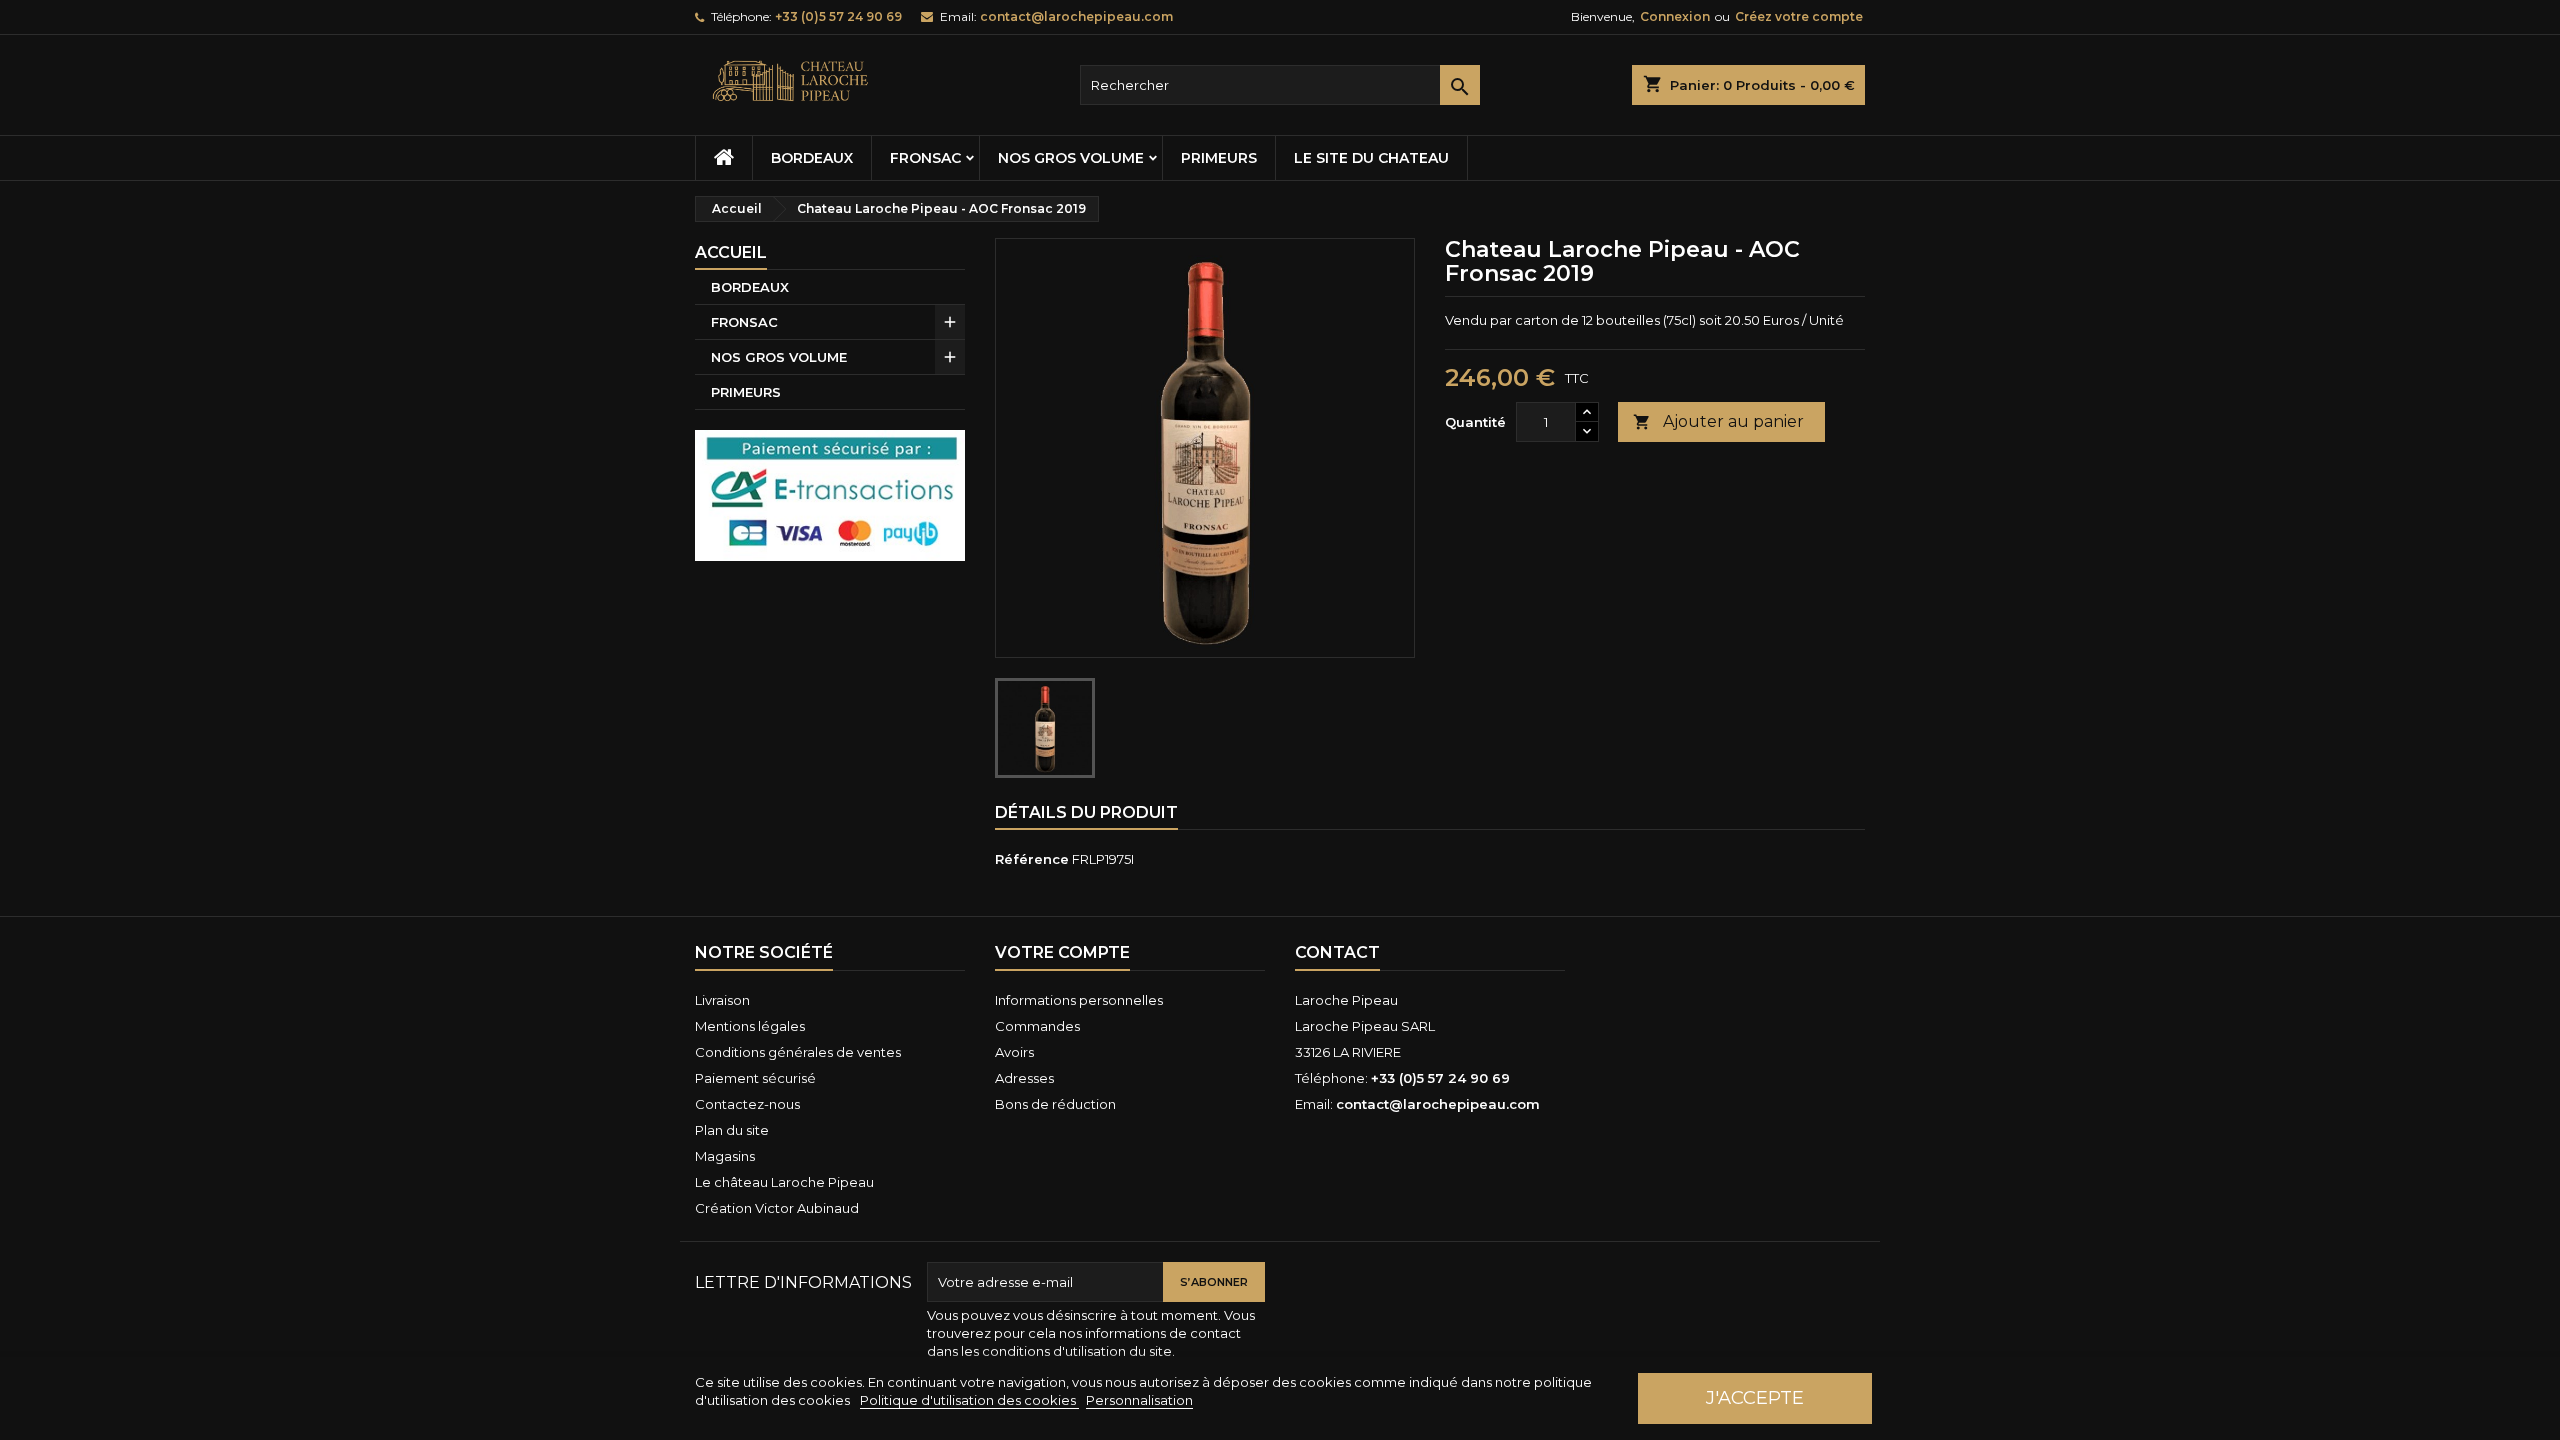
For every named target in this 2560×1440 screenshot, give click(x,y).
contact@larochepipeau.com (1076, 16)
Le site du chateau (1371, 158)
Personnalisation (1139, 1400)
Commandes (1037, 1026)
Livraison (722, 1000)
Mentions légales (750, 1026)
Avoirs (1014, 1052)
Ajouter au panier (1718, 421)
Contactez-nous (747, 1104)
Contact (1337, 952)
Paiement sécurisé (755, 1078)
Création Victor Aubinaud (777, 1208)
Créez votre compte (1799, 16)
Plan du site (732, 1130)
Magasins (725, 1156)
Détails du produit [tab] (1086, 812)
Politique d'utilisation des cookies (969, 1400)
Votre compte (1062, 952)
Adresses (1024, 1078)
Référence (1032, 859)
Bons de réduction (1055, 1104)
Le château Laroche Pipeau (784, 1182)
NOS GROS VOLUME (1071, 158)
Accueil (731, 252)
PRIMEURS (1219, 158)
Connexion (1675, 16)
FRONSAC (925, 158)
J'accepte (1755, 1397)
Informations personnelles (1079, 1000)
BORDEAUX (812, 158)
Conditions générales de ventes (798, 1052)
